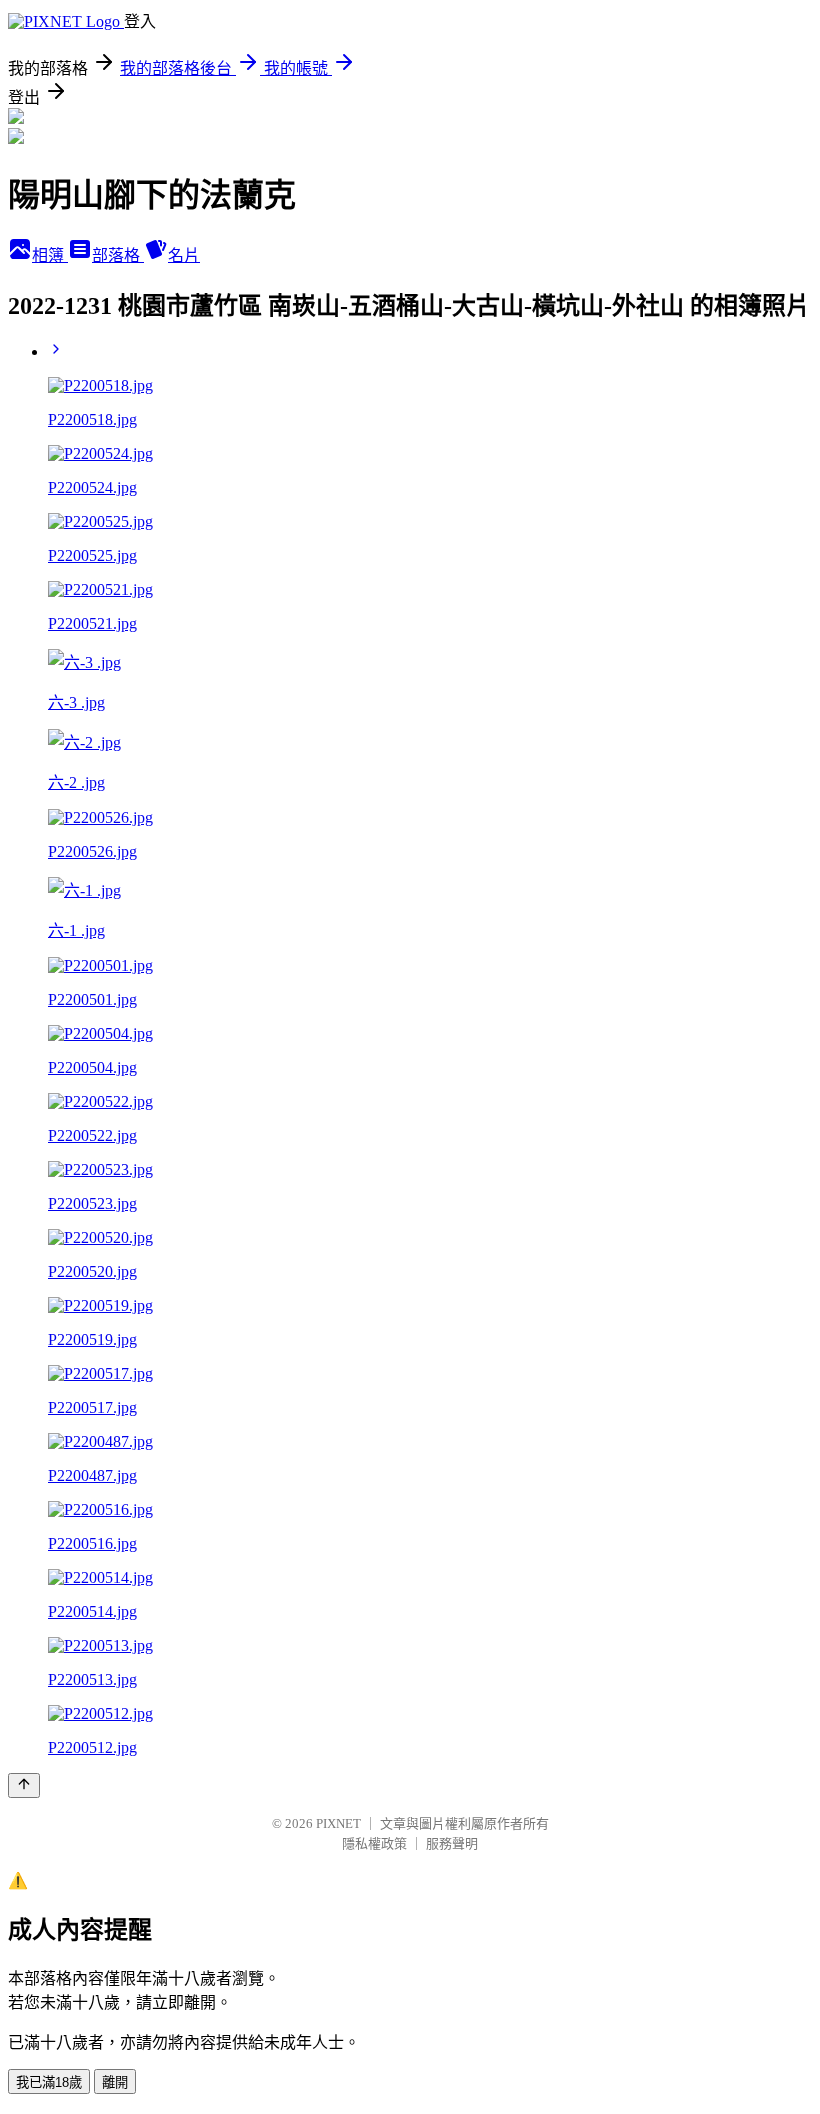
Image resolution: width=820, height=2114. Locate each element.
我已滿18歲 (49, 2082)
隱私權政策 (374, 1843)
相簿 (50, 255)
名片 (184, 255)
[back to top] (24, 1785)
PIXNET (338, 1823)
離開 (115, 2082)
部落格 (118, 255)
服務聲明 (452, 1843)
